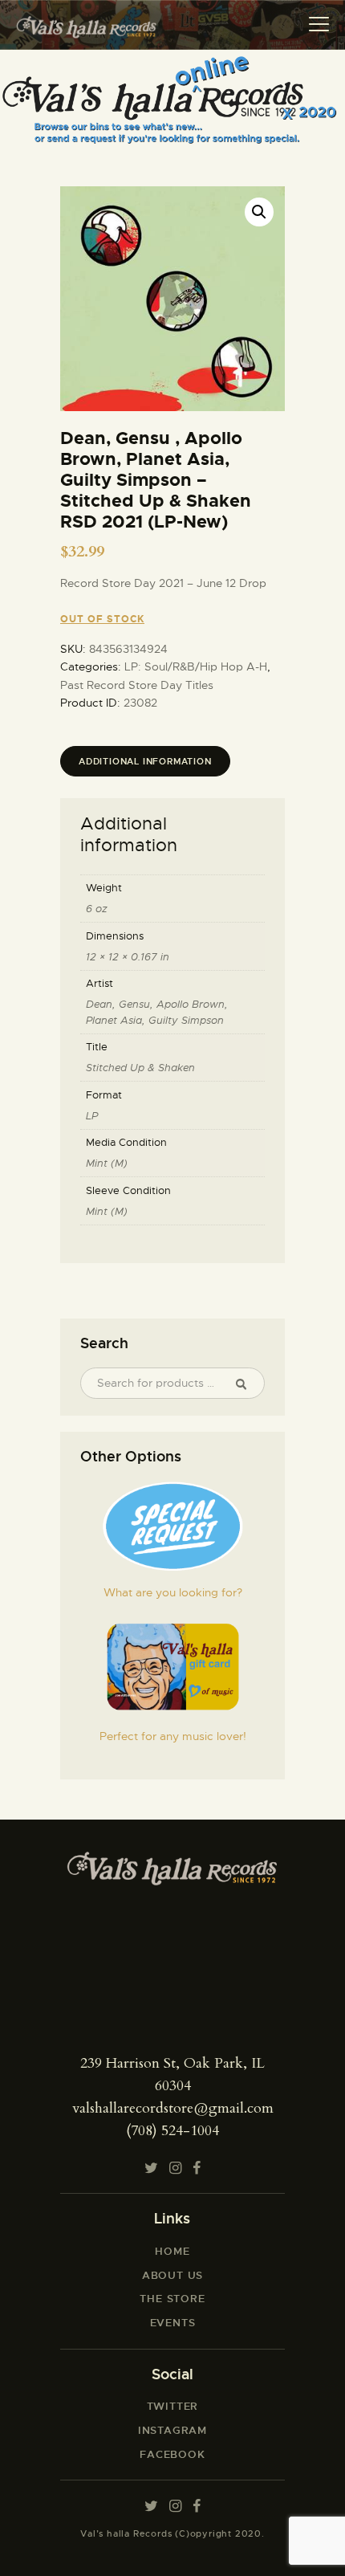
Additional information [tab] (145, 761)
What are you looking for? (173, 1592)
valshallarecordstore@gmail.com (173, 2108)
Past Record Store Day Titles (137, 685)
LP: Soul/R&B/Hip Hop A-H (196, 666)
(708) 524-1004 (172, 2131)
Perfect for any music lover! (173, 1736)
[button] (259, 212)
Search (247, 1384)
